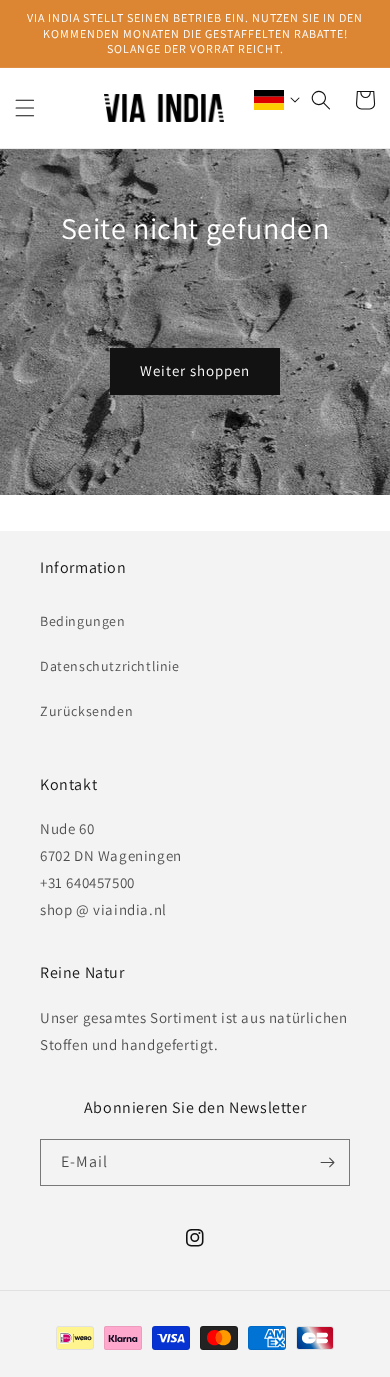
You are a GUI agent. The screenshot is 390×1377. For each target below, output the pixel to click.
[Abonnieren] (327, 1162)
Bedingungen (83, 621)
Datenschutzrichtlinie (110, 666)
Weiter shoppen (195, 370)
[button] (25, 108)
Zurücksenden (86, 711)
